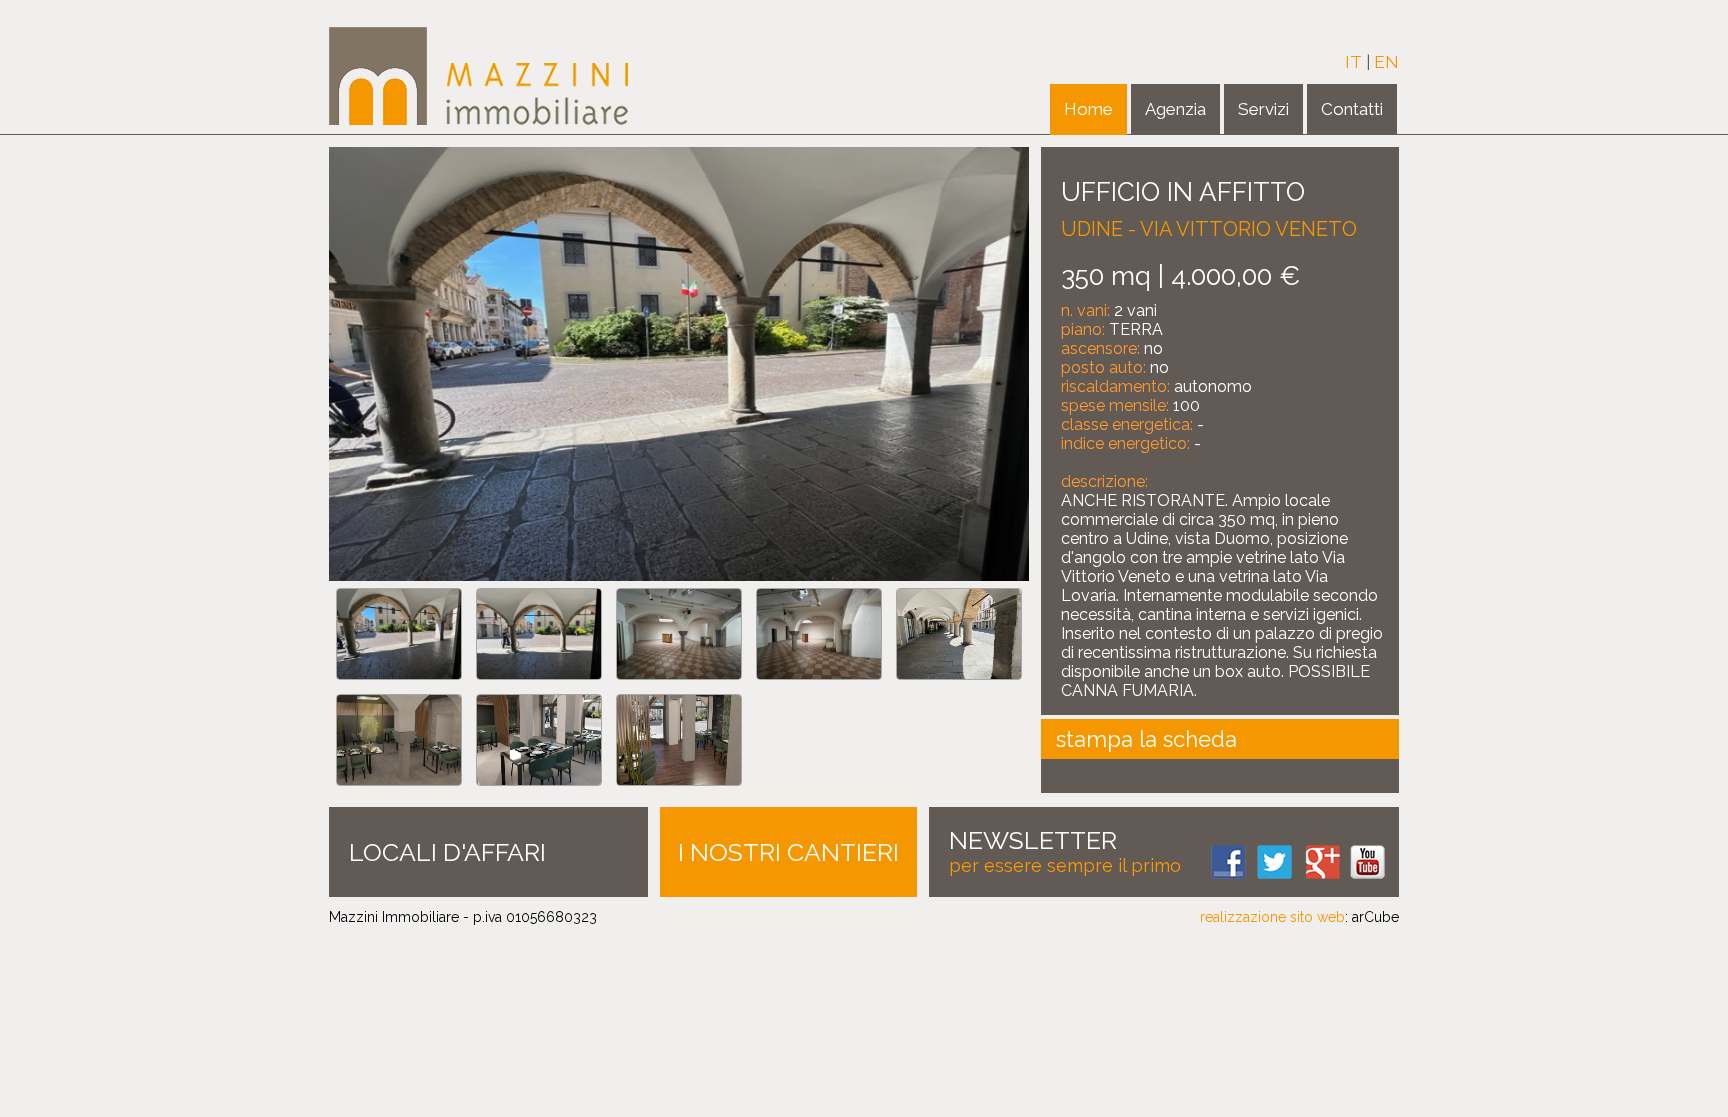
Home (1088, 109)
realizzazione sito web (1272, 917)
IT (1353, 62)
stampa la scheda (1146, 739)
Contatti (1352, 109)
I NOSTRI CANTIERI (788, 852)
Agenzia (1175, 109)
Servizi (1263, 109)
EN (1386, 62)
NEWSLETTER (1033, 840)
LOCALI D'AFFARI (447, 852)
